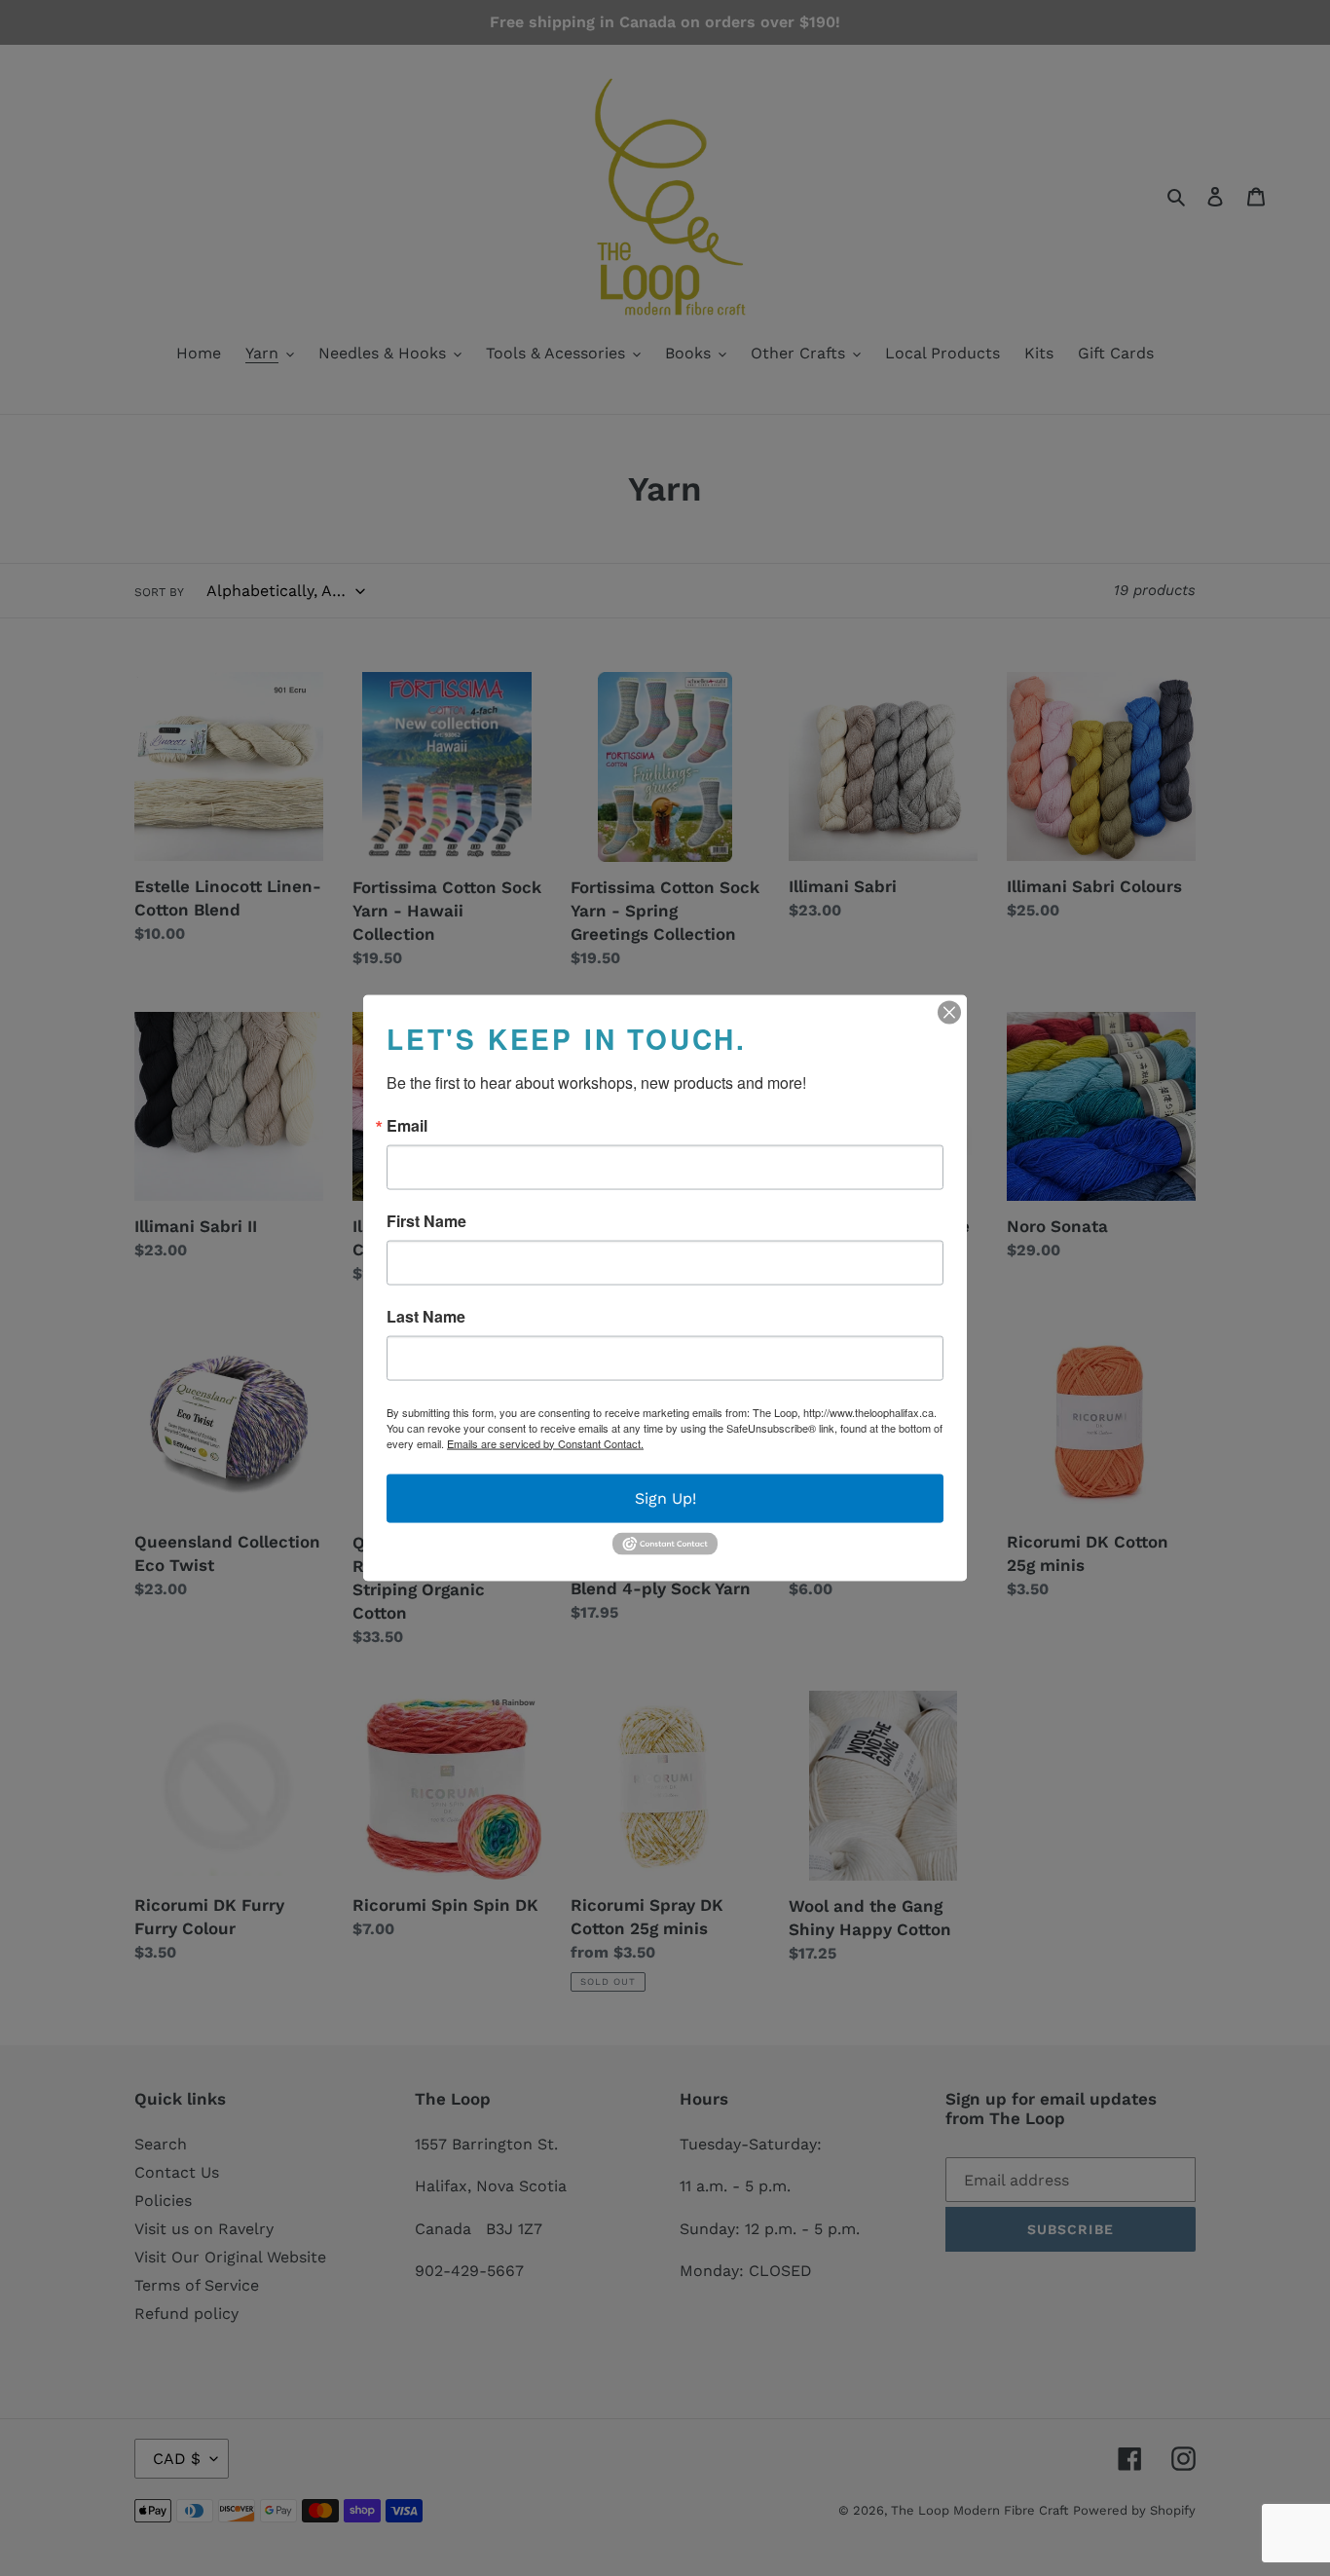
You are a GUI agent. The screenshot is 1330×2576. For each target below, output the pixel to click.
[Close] (949, 1012)
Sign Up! (665, 1497)
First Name (426, 1220)
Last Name (426, 1316)
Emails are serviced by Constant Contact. (545, 1442)
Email (407, 1125)
